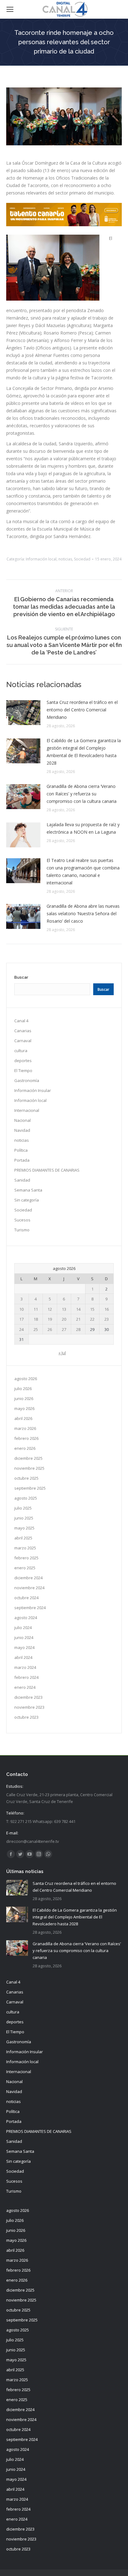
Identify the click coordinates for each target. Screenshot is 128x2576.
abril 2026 (23, 1418)
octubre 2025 (26, 1478)
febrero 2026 (26, 1438)
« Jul (62, 1353)
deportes (23, 1061)
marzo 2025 (25, 1548)
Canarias (23, 1031)
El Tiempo (23, 1070)
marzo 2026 (25, 1428)
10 (21, 1309)
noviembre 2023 (29, 1707)
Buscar (21, 977)
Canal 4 (21, 1021)
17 (21, 1319)
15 (92, 1309)
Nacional (23, 1120)
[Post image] (23, 713)
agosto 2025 (26, 1498)
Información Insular (33, 1090)
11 (36, 1309)
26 (50, 1329)
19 (50, 1319)
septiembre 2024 (30, 1608)
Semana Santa (28, 1190)
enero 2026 (25, 1448)
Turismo (22, 1230)
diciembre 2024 (28, 1578)
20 (64, 1319)
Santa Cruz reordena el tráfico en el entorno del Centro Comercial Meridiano (82, 710)
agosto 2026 (26, 1379)
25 (36, 1329)
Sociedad (82, 559)
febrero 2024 (26, 1677)
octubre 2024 (26, 1598)
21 (78, 1319)
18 (36, 1319)
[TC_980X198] (64, 225)
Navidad (22, 1130)
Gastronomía (27, 1080)
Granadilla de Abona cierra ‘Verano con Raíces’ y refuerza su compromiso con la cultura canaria (82, 794)
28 (78, 1329)
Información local (41, 559)
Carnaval (23, 1041)
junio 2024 (24, 1637)
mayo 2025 (24, 1528)
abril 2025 (23, 1538)
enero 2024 (25, 1687)
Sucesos (22, 1220)
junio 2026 (24, 1398)
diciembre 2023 (28, 1697)
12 (50, 1309)
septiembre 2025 (30, 1488)
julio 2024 (23, 1628)
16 (107, 1309)
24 (21, 1329)
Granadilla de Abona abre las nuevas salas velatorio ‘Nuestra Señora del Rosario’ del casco (83, 913)
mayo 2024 (24, 1647)
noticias (65, 559)
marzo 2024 (25, 1667)
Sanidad (22, 1180)
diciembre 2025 (28, 1458)
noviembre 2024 (29, 1588)
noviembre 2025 (29, 1468)
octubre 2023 (26, 1717)
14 (78, 1309)
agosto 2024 (26, 1618)
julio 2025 (23, 1508)
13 (64, 1309)
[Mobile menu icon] (10, 9)
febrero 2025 (26, 1558)
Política (21, 1150)
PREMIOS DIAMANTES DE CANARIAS (47, 1170)
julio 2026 (23, 1389)
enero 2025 (25, 1568)
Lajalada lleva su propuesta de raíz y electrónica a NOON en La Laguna (83, 828)
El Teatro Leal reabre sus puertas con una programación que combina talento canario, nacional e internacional (83, 871)
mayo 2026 (24, 1408)
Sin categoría (27, 1200)
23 (107, 1319)
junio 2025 (24, 1518)
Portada (22, 1160)
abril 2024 (23, 1657)
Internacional (27, 1110)
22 (92, 1319)
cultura (21, 1051)
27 (64, 1329)
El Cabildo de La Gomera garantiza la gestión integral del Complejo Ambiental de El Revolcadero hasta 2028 (84, 752)
